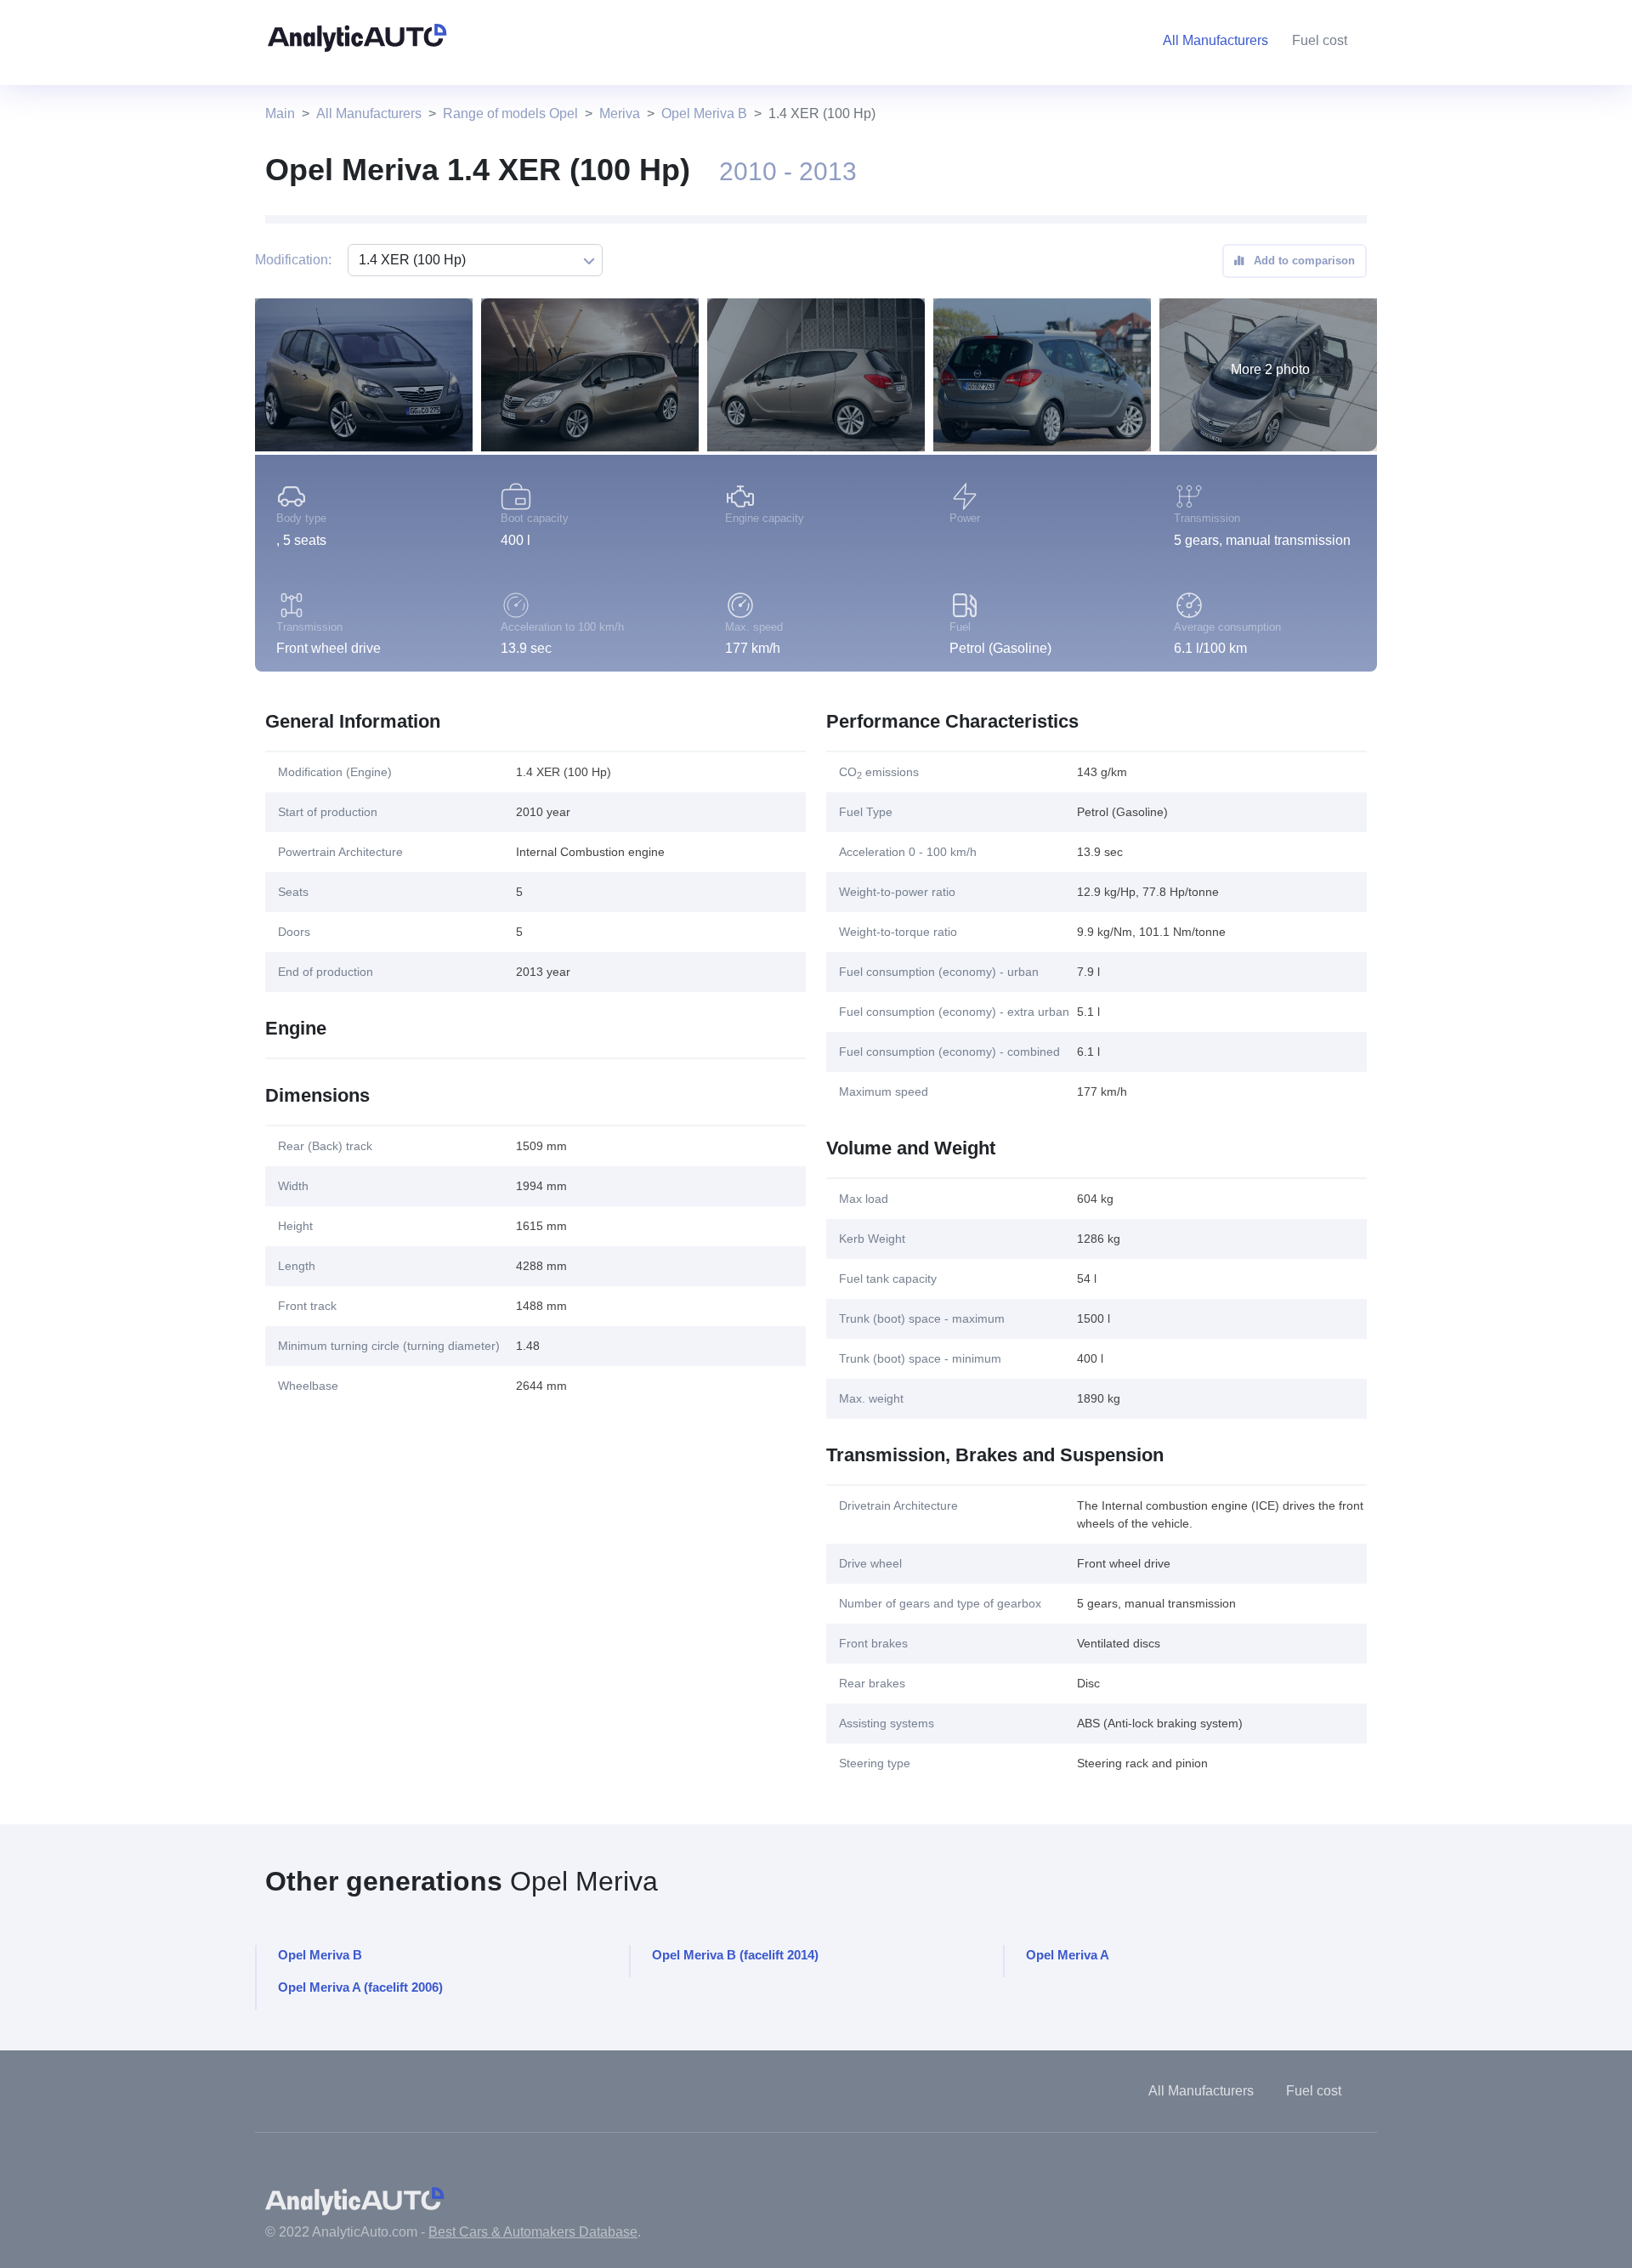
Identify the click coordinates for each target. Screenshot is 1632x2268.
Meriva (620, 113)
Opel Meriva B (704, 113)
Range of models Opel (510, 113)
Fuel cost (1320, 40)
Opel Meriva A (1068, 1955)
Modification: (293, 260)
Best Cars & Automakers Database (533, 2232)
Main (280, 113)
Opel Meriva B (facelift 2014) (735, 1955)
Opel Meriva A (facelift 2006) (360, 1987)
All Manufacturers (369, 113)
